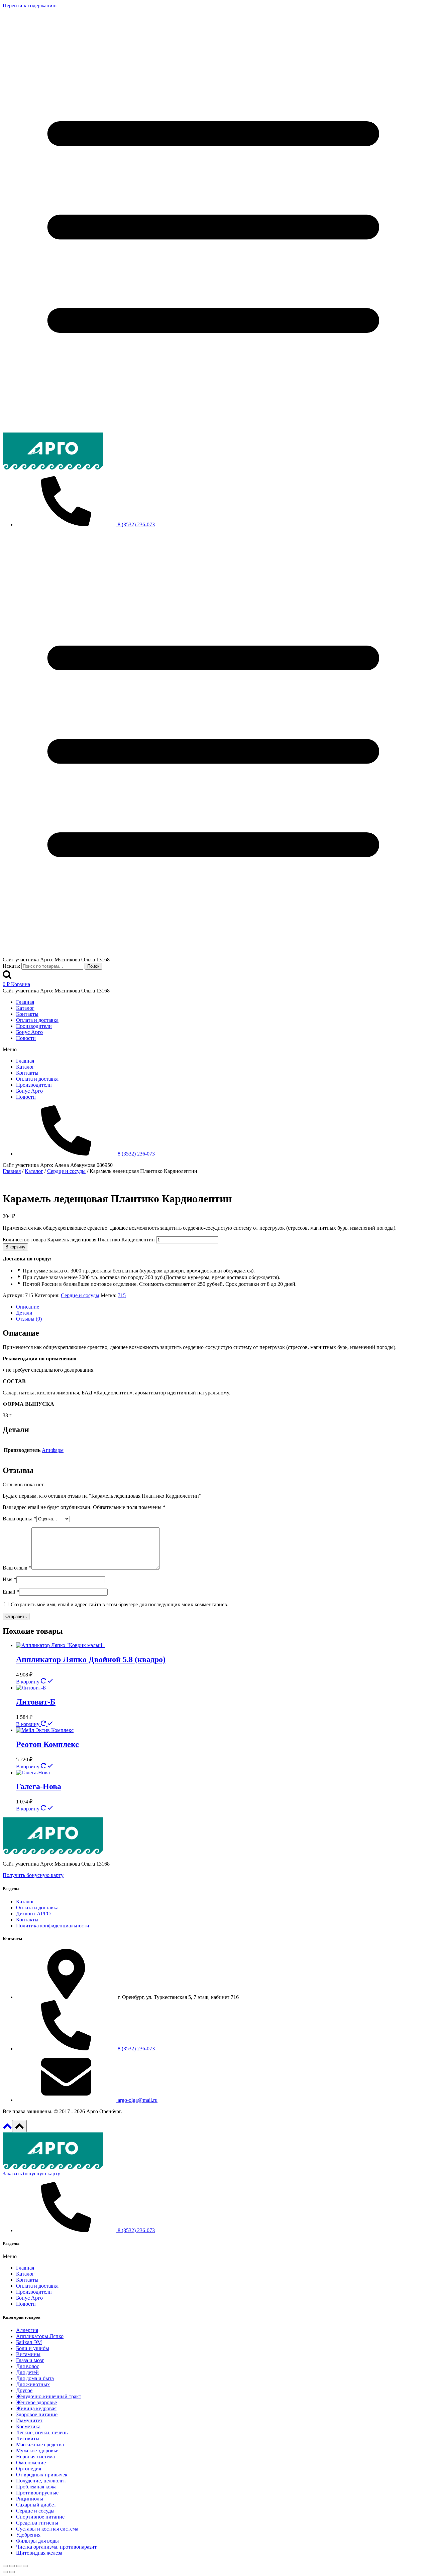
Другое (24, 2390)
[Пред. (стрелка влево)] (5, 2572)
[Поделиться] (12, 2566)
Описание (28, 1307)
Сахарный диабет (36, 2505)
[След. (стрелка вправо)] (12, 2572)
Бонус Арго (29, 1032)
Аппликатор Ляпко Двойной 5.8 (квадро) (91, 1659)
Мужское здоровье (37, 2451)
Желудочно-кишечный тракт (49, 2396)
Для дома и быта (35, 2378)
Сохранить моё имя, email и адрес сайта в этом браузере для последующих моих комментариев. (120, 1604)
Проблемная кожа (36, 2487)
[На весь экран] (19, 2566)
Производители (34, 1026)
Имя (10, 1579)
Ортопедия (29, 2469)
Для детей (27, 2372)
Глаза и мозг (30, 2360)
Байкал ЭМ (29, 2342)
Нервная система (35, 2457)
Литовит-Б (36, 1702)
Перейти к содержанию (30, 6)
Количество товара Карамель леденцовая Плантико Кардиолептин (79, 1240)
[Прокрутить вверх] (7, 2128)
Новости (26, 1038)
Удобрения (28, 2535)
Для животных (33, 2384)
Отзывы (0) (29, 1319)
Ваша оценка (20, 1519)
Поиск (93, 966)
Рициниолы (30, 2499)
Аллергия (27, 2330)
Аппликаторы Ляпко (40, 2336)
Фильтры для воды (37, 2541)
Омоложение (31, 2463)
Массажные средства (40, 2445)
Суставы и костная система (47, 2529)
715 (122, 1295)
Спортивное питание (40, 2517)
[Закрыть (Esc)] (5, 2566)
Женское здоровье (36, 2402)
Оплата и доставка (37, 1020)
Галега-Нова (39, 1786)
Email (11, 1592)
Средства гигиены (37, 2523)
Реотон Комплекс (47, 1744)
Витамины (28, 2354)
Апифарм (53, 1450)
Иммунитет (29, 2420)
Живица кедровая (36, 2408)
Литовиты (28, 2438)
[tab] (221, 1307)
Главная (25, 1002)
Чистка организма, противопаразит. (57, 2547)
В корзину (15, 1247)
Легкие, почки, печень (42, 2432)
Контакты (27, 1014)
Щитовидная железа (39, 2553)
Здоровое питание (37, 2414)
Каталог (25, 1008)
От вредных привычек (42, 2475)
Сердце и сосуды (80, 1295)
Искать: (11, 966)
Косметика (28, 2426)
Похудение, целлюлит (41, 2481)
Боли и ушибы (33, 2348)
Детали (24, 1313)
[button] (214, 1050)
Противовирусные (37, 2493)
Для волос (28, 2366)
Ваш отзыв (17, 1568)
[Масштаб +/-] (25, 2566)
